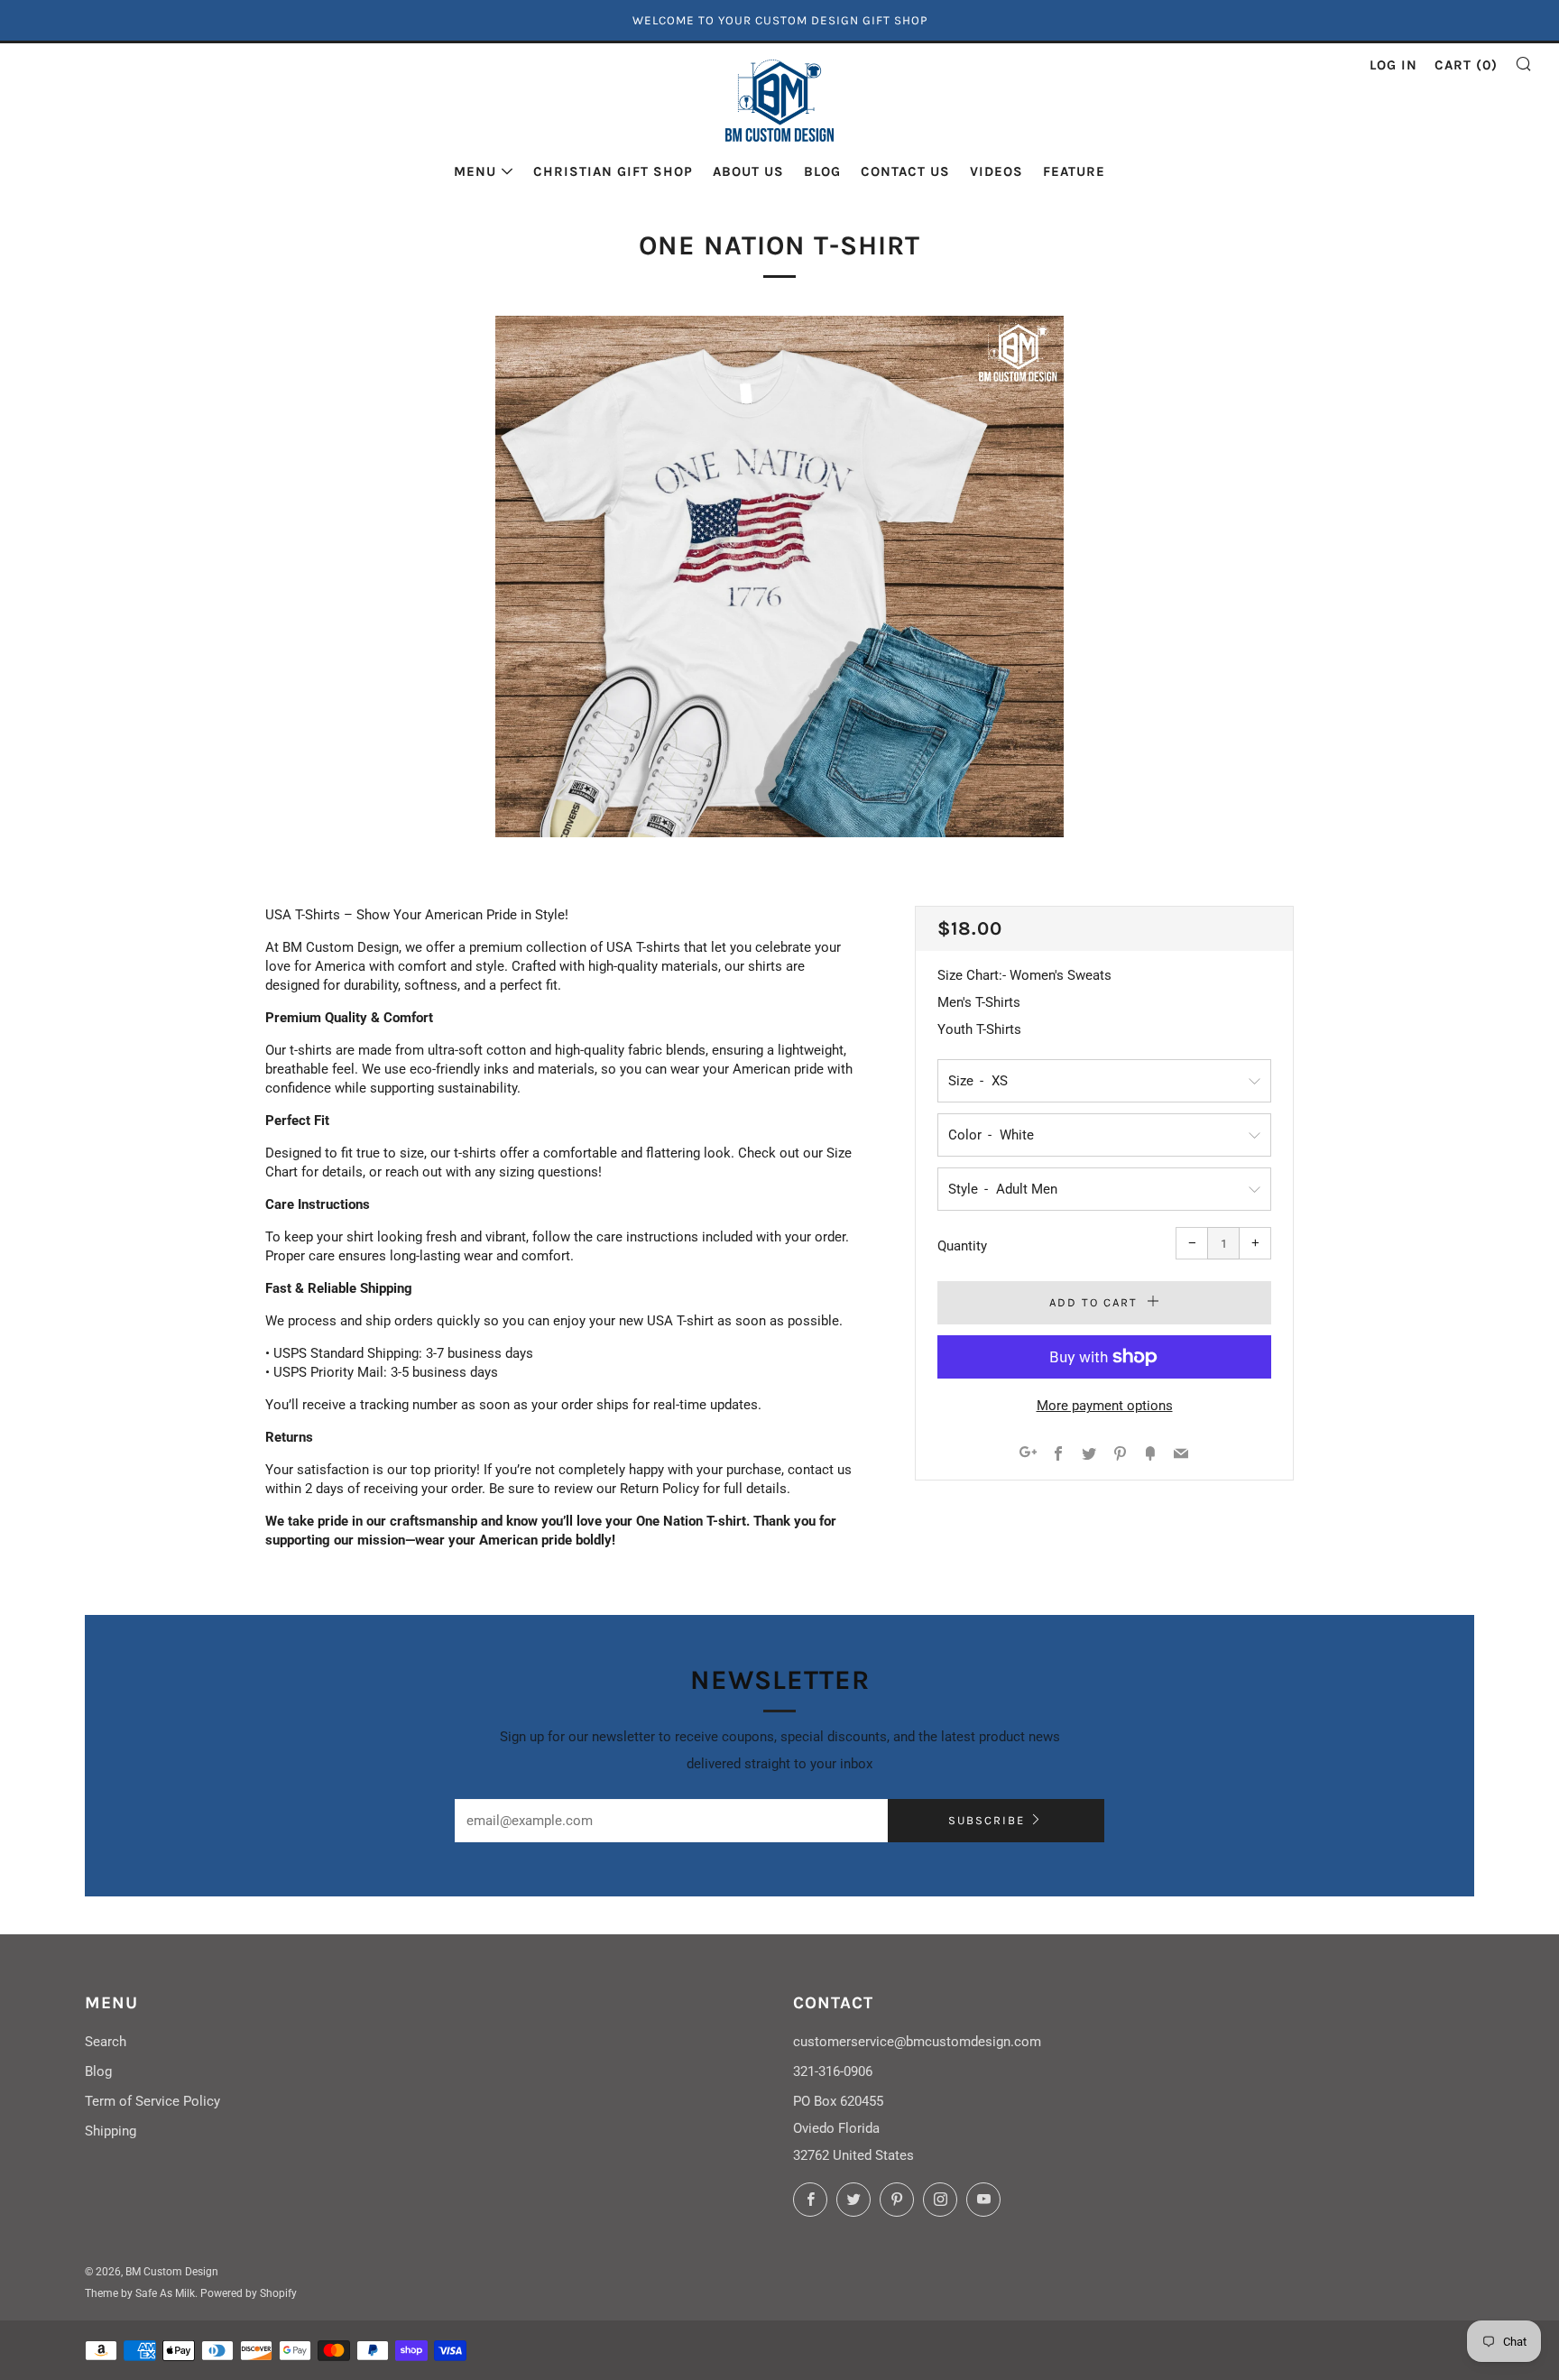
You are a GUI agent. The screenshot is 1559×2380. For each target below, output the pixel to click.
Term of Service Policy (152, 2101)
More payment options (1105, 1406)
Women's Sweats (1061, 975)
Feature (1074, 171)
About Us (748, 171)
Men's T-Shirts (979, 1002)
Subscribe (987, 1820)
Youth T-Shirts (979, 1029)
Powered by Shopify (249, 2293)
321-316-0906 (833, 2071)
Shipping (111, 2131)
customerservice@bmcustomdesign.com (917, 2042)
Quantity (962, 1246)
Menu (475, 171)
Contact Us (905, 171)
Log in (1393, 65)
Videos (996, 171)
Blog (822, 171)
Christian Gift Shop (613, 171)
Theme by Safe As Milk (140, 2293)
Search (106, 2042)
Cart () (1466, 65)
